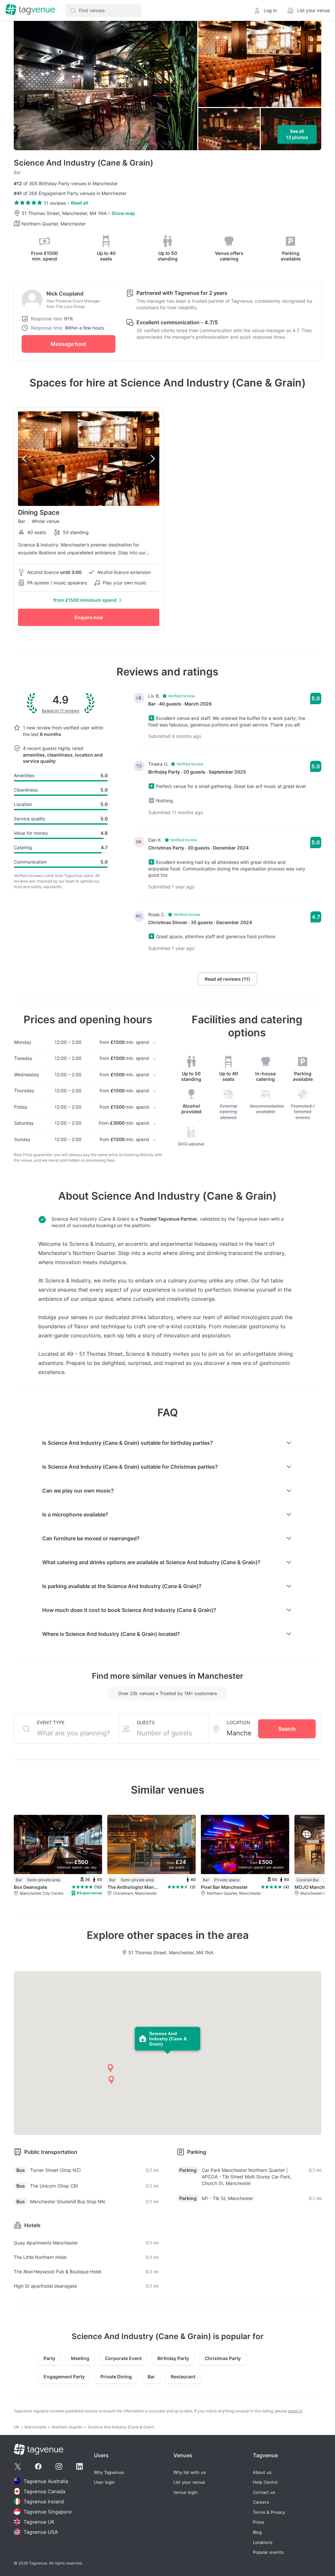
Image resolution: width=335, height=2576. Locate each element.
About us (262, 2472)
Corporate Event (123, 2358)
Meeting (80, 2358)
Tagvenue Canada (44, 2491)
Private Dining (116, 2377)
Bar (151, 2377)
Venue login (185, 2492)
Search (287, 1729)
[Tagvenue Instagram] (59, 2466)
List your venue (189, 2482)
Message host (69, 344)
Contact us (264, 2492)
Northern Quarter (67, 2427)
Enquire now (89, 617)
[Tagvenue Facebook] (38, 2466)
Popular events (268, 2552)
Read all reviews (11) (228, 979)
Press (259, 2522)
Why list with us (190, 2472)
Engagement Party (64, 2377)
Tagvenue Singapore (48, 2512)
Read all (80, 203)
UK (17, 2427)
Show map (123, 213)
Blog (257, 2532)
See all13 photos (297, 134)
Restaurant (183, 2377)
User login (104, 2482)
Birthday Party (173, 2358)
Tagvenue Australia (46, 2481)
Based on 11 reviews (61, 711)
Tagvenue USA (41, 2532)
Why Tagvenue (109, 2472)
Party (49, 2358)
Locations (263, 2542)
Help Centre (265, 2482)
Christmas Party (223, 2358)
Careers (261, 2502)
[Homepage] (30, 10)
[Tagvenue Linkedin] (79, 2466)
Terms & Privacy (269, 2512)
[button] (103, 10)
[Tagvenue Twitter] (18, 2466)
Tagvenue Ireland (44, 2502)
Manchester (35, 2427)
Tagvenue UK (39, 2522)
